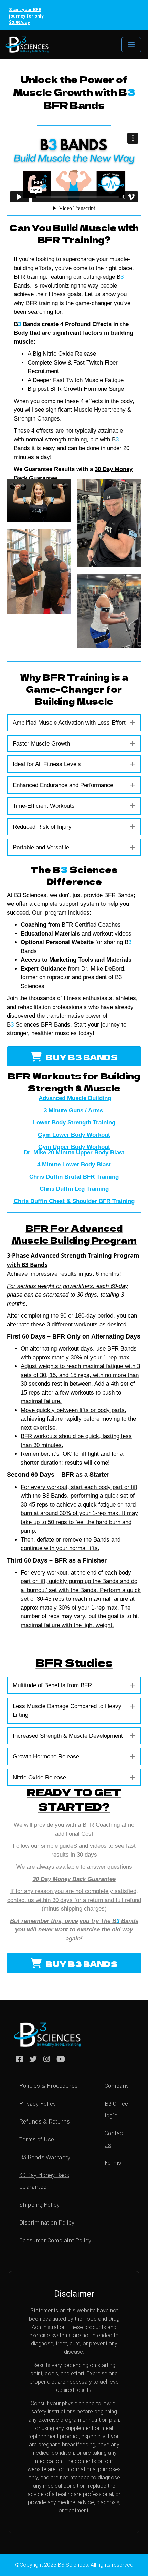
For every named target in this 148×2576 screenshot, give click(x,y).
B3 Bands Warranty (45, 2157)
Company (117, 2085)
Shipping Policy (39, 2204)
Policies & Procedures (49, 2085)
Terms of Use (37, 2139)
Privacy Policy (38, 2103)
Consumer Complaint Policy (55, 2240)
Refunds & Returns (45, 2121)
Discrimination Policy (47, 2222)
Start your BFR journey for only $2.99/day (26, 16)
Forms (113, 2162)
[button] (133, 723)
